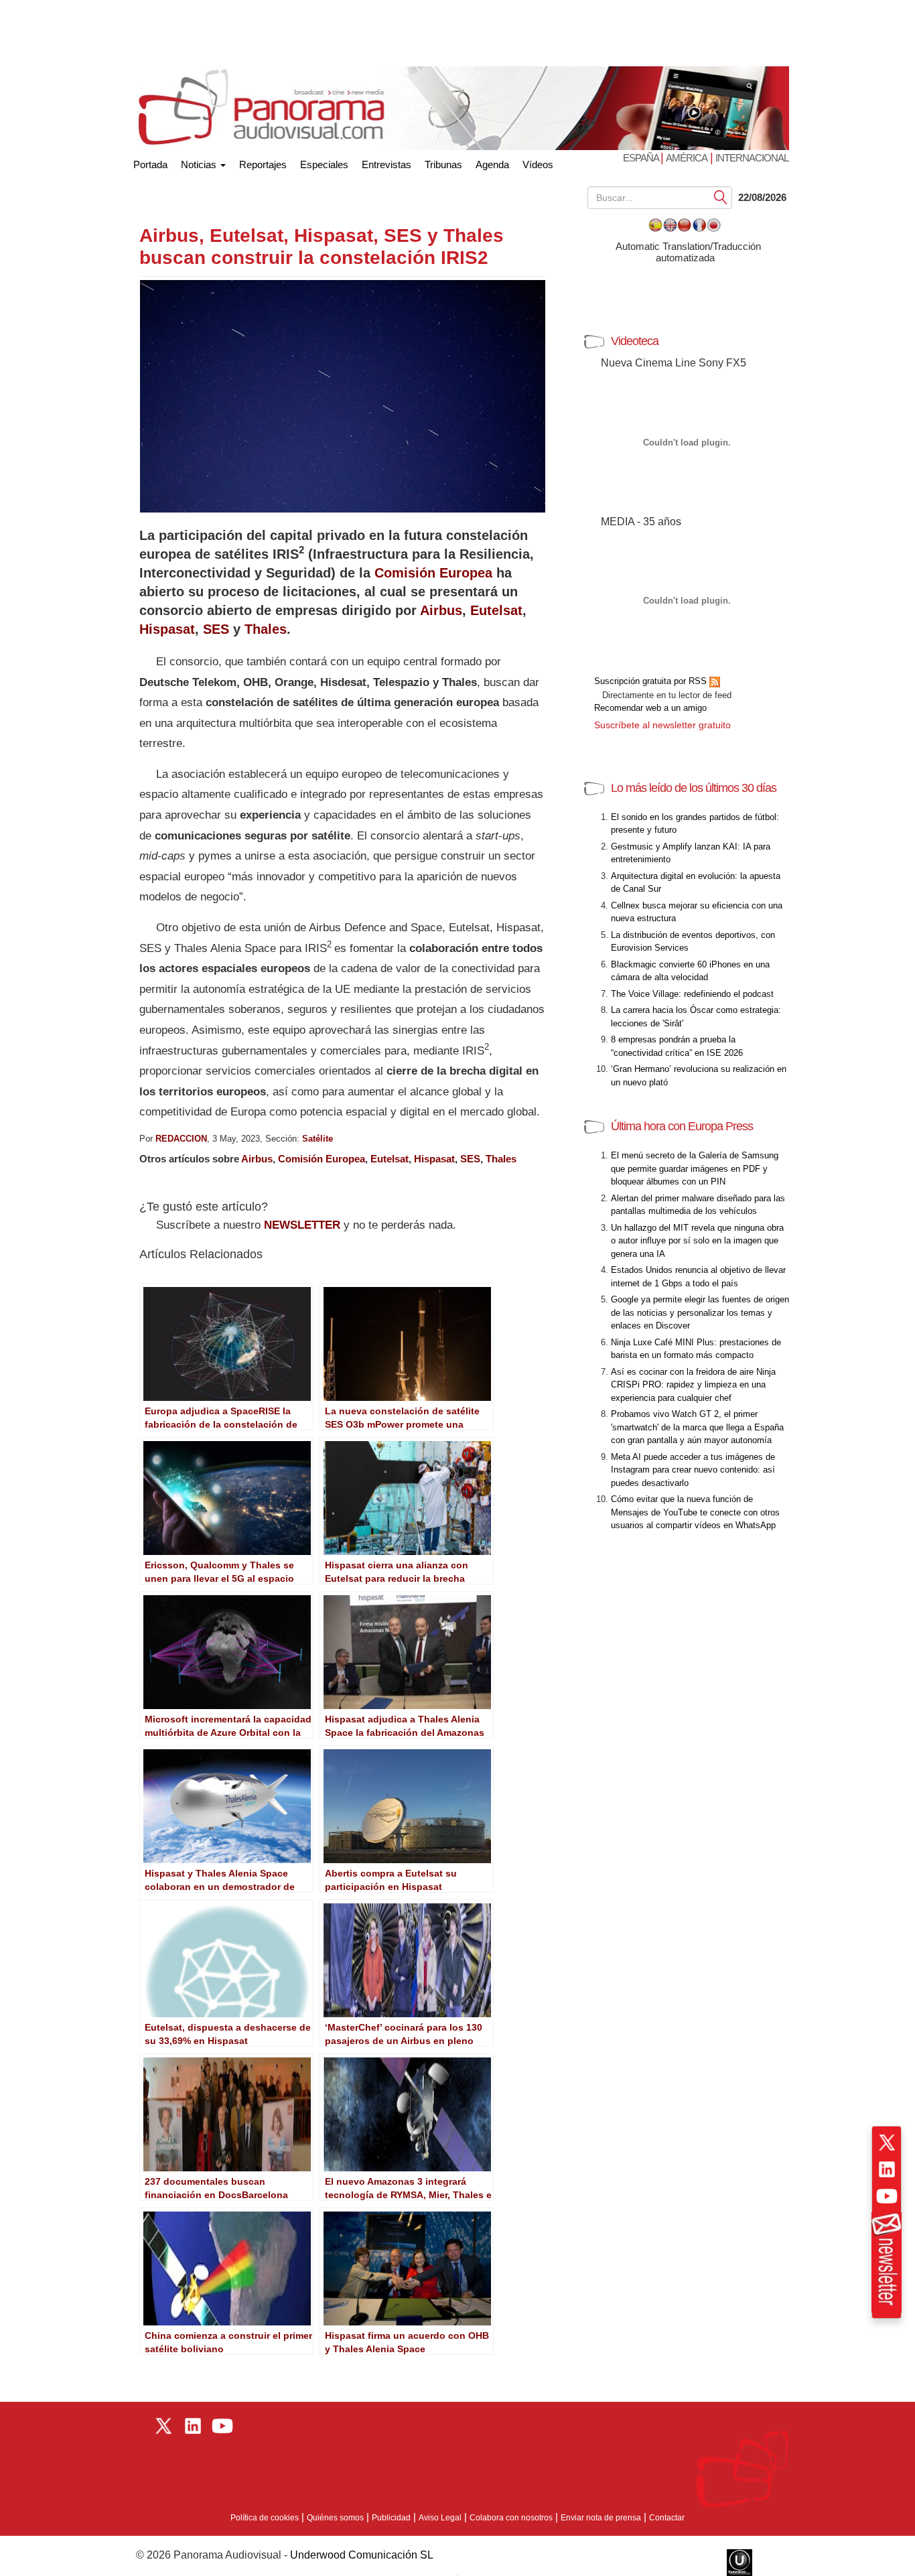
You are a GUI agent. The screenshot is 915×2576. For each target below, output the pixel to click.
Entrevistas (386, 164)
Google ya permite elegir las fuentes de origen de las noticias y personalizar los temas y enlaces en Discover (700, 1312)
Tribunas (443, 164)
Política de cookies (265, 2518)
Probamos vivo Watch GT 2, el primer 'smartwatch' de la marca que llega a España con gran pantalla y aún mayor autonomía (697, 1427)
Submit (721, 197)
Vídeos (538, 164)
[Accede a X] (887, 2143)
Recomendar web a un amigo (650, 708)
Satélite (318, 1139)
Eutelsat (496, 610)
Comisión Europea (433, 573)
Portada (150, 162)
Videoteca (635, 341)
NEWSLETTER (302, 1225)
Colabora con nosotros (511, 2518)
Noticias (200, 164)
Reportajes (263, 164)
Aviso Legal (440, 2518)
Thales (266, 629)
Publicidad (391, 2518)
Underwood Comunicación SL (362, 2555)
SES (216, 629)
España (642, 158)
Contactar (667, 2518)
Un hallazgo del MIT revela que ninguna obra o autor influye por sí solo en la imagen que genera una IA (697, 1241)
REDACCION (181, 1139)
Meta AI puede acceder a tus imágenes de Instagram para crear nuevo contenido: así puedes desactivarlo (693, 1470)
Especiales (324, 164)
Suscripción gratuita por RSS (652, 681)
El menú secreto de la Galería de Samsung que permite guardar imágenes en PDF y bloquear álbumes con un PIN (695, 1168)
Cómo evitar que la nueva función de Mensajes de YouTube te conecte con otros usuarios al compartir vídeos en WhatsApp (695, 1512)
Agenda (492, 164)
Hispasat (167, 629)
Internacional (752, 158)
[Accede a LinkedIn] (887, 2169)
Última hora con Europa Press (682, 1126)
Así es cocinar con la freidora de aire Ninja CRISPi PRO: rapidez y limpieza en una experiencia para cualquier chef (693, 1385)
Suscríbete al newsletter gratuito (662, 725)
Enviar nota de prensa (601, 2518)
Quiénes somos (335, 2518)
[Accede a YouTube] (887, 2196)
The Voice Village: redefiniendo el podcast (692, 994)
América (687, 158)
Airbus (441, 610)
